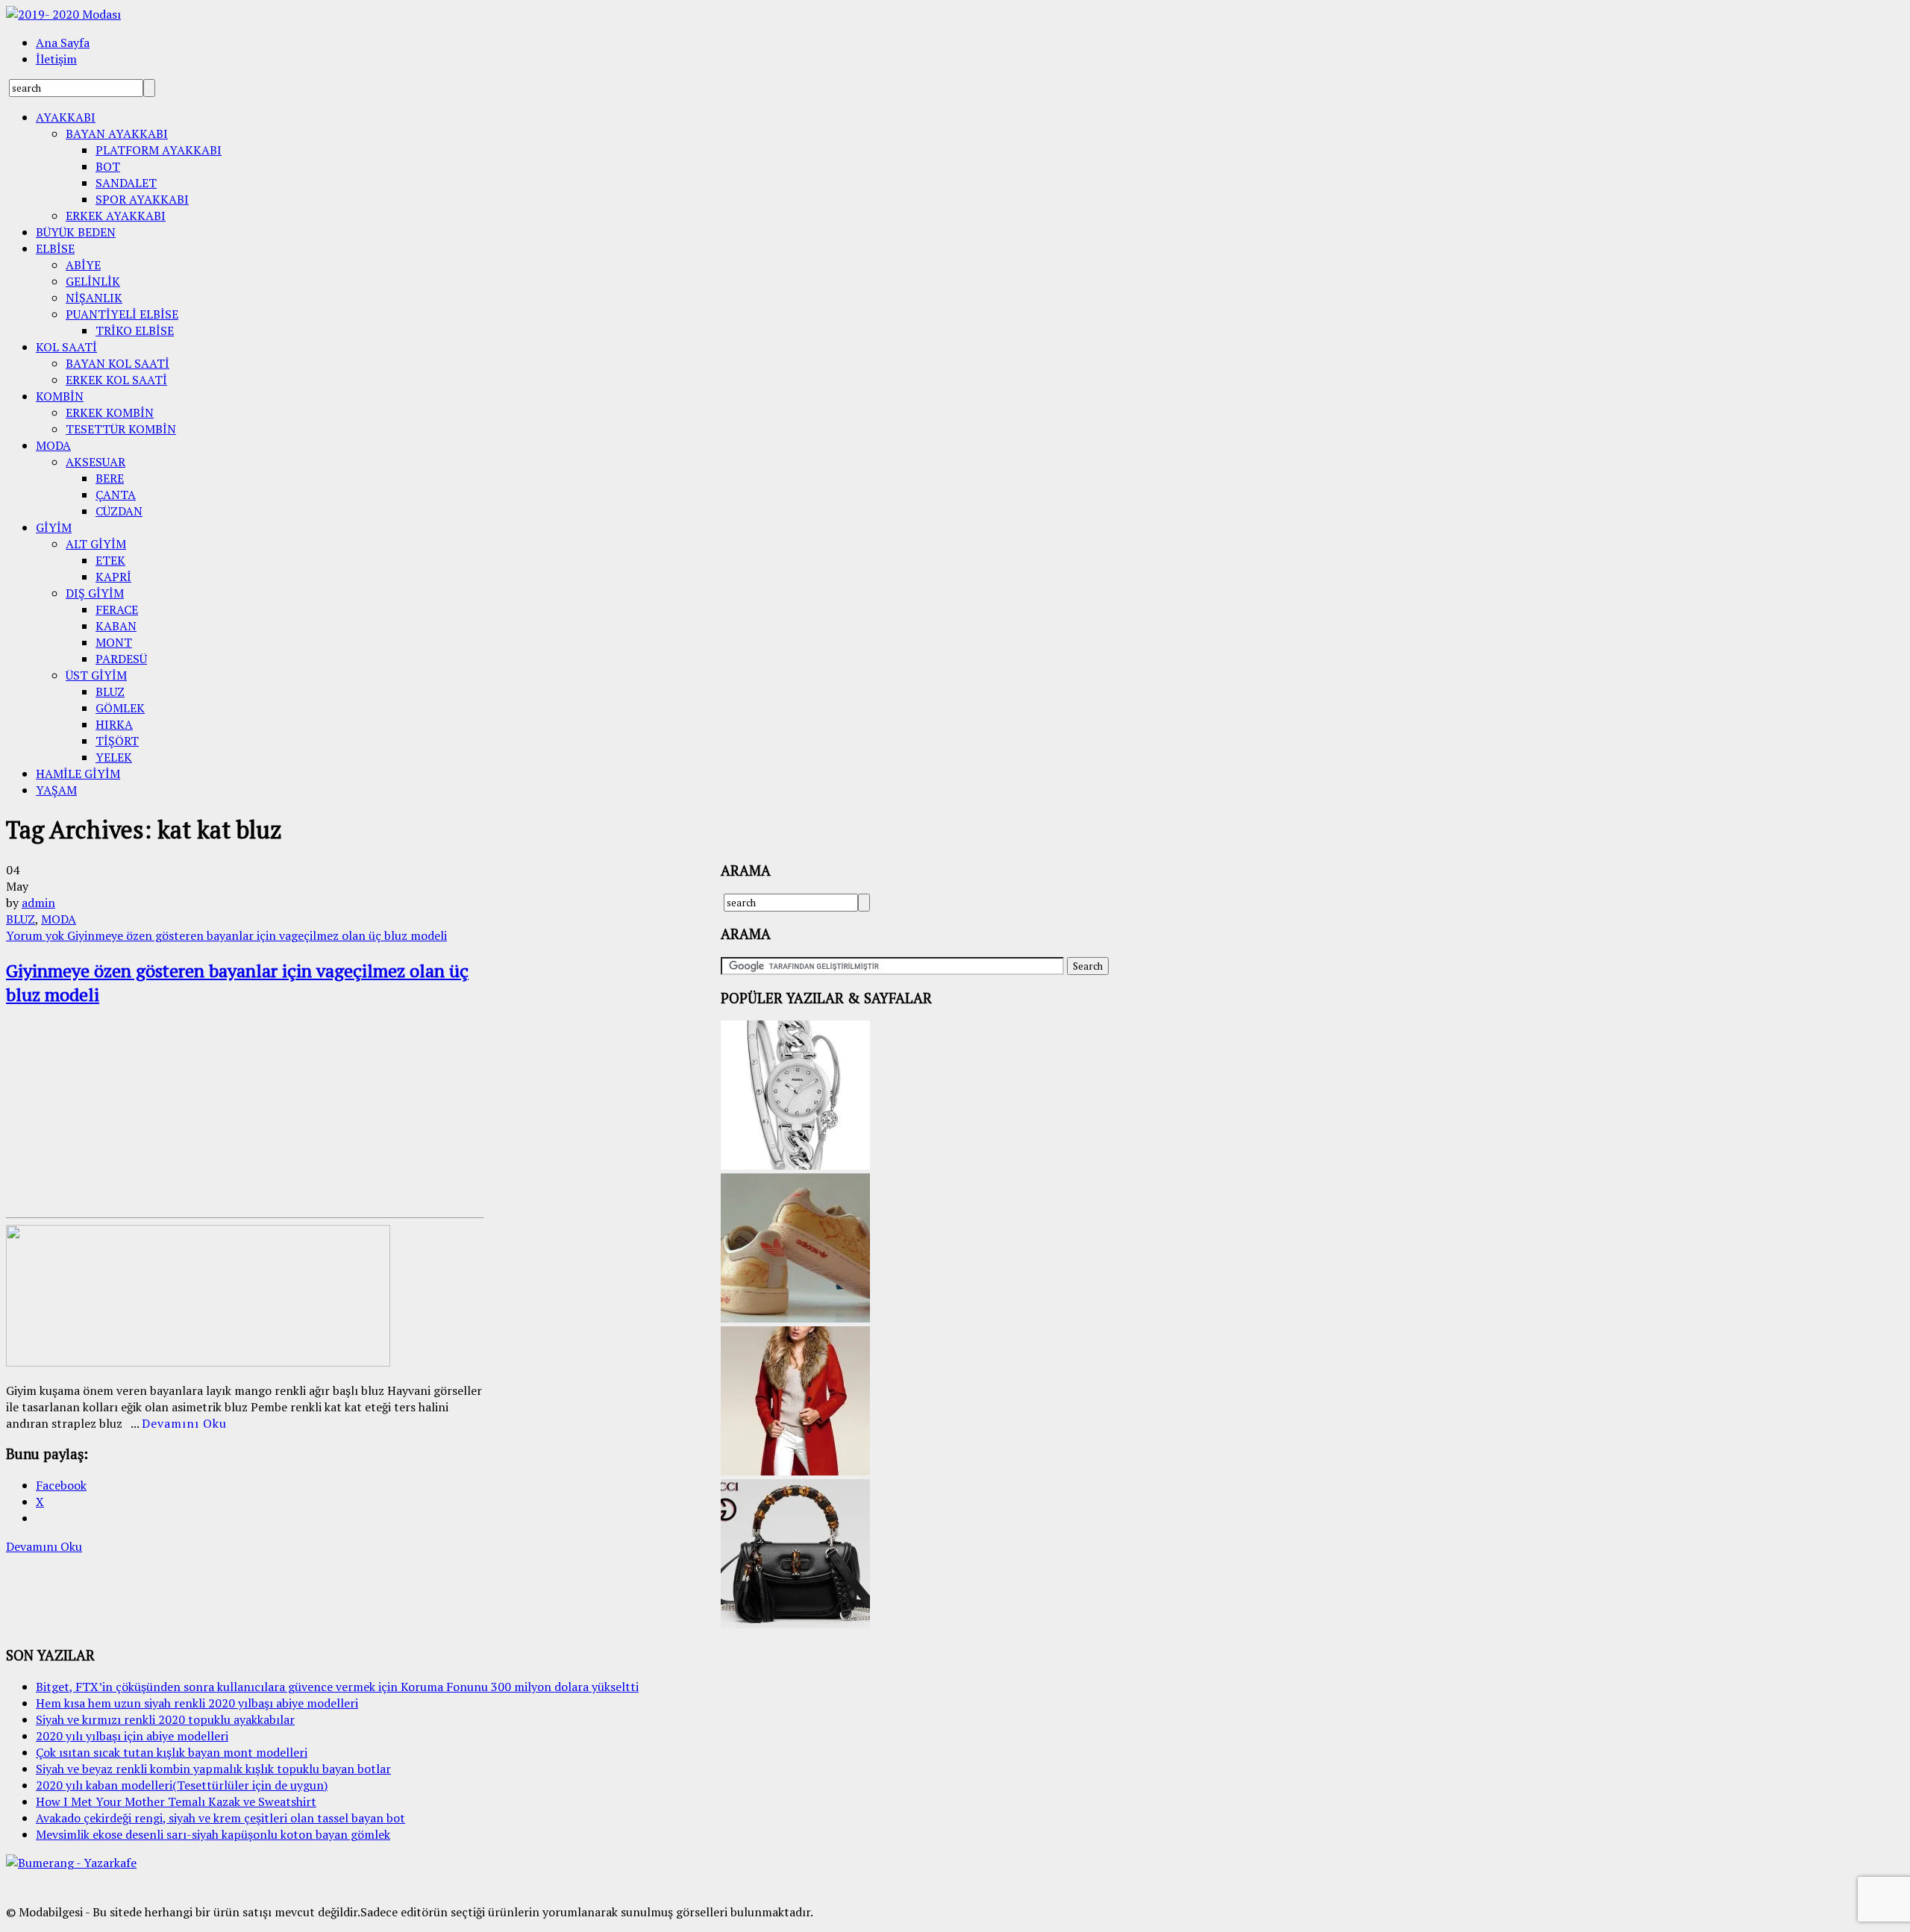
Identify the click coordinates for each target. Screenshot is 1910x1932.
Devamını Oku (184, 1423)
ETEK (110, 560)
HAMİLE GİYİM (78, 774)
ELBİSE (55, 248)
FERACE (117, 609)
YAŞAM (56, 790)
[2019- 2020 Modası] (63, 14)
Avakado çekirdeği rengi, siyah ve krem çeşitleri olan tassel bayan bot (220, 1818)
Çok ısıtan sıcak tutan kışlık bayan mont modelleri (172, 1752)
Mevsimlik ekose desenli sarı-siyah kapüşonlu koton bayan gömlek (213, 1834)
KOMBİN (60, 396)
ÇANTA (116, 495)
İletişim (56, 59)
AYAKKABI (66, 117)
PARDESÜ (121, 659)
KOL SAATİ (66, 347)
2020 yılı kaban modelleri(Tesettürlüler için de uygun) (182, 1785)
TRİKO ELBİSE (135, 330)
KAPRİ (113, 577)
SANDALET (126, 183)
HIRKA (114, 724)
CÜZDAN (119, 511)
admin (38, 903)
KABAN (116, 626)
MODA (53, 445)
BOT (108, 166)
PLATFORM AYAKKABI (159, 150)
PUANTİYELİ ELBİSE (122, 314)
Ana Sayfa (63, 43)
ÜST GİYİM (96, 675)
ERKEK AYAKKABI (116, 216)
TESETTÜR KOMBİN (121, 429)
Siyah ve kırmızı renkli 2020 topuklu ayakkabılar (165, 1719)
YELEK (114, 757)
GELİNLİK (93, 281)
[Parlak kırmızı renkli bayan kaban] (795, 1471)
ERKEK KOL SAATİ (116, 380)
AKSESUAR (95, 462)
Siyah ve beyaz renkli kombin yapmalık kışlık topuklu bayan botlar (213, 1769)
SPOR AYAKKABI (142, 199)
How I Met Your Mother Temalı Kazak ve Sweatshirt (176, 1801)
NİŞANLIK (94, 298)
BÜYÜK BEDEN (76, 232)
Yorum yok (226, 935)
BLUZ (110, 691)
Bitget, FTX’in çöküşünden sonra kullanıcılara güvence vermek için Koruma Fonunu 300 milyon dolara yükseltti (337, 1687)
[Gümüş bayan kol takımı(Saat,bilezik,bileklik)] (795, 1165)
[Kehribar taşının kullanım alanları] (795, 1624)
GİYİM (54, 527)
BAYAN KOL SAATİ (118, 363)
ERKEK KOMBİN (110, 413)
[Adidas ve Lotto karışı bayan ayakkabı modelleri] (795, 1318)
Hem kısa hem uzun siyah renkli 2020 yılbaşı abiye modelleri (197, 1703)
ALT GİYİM (96, 544)
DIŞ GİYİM (95, 593)
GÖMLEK (120, 708)
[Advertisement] (118, 1114)
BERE (110, 478)
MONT (114, 642)
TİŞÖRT (117, 741)
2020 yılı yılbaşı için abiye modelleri (132, 1736)
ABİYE (83, 265)
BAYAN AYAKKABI (117, 134)
